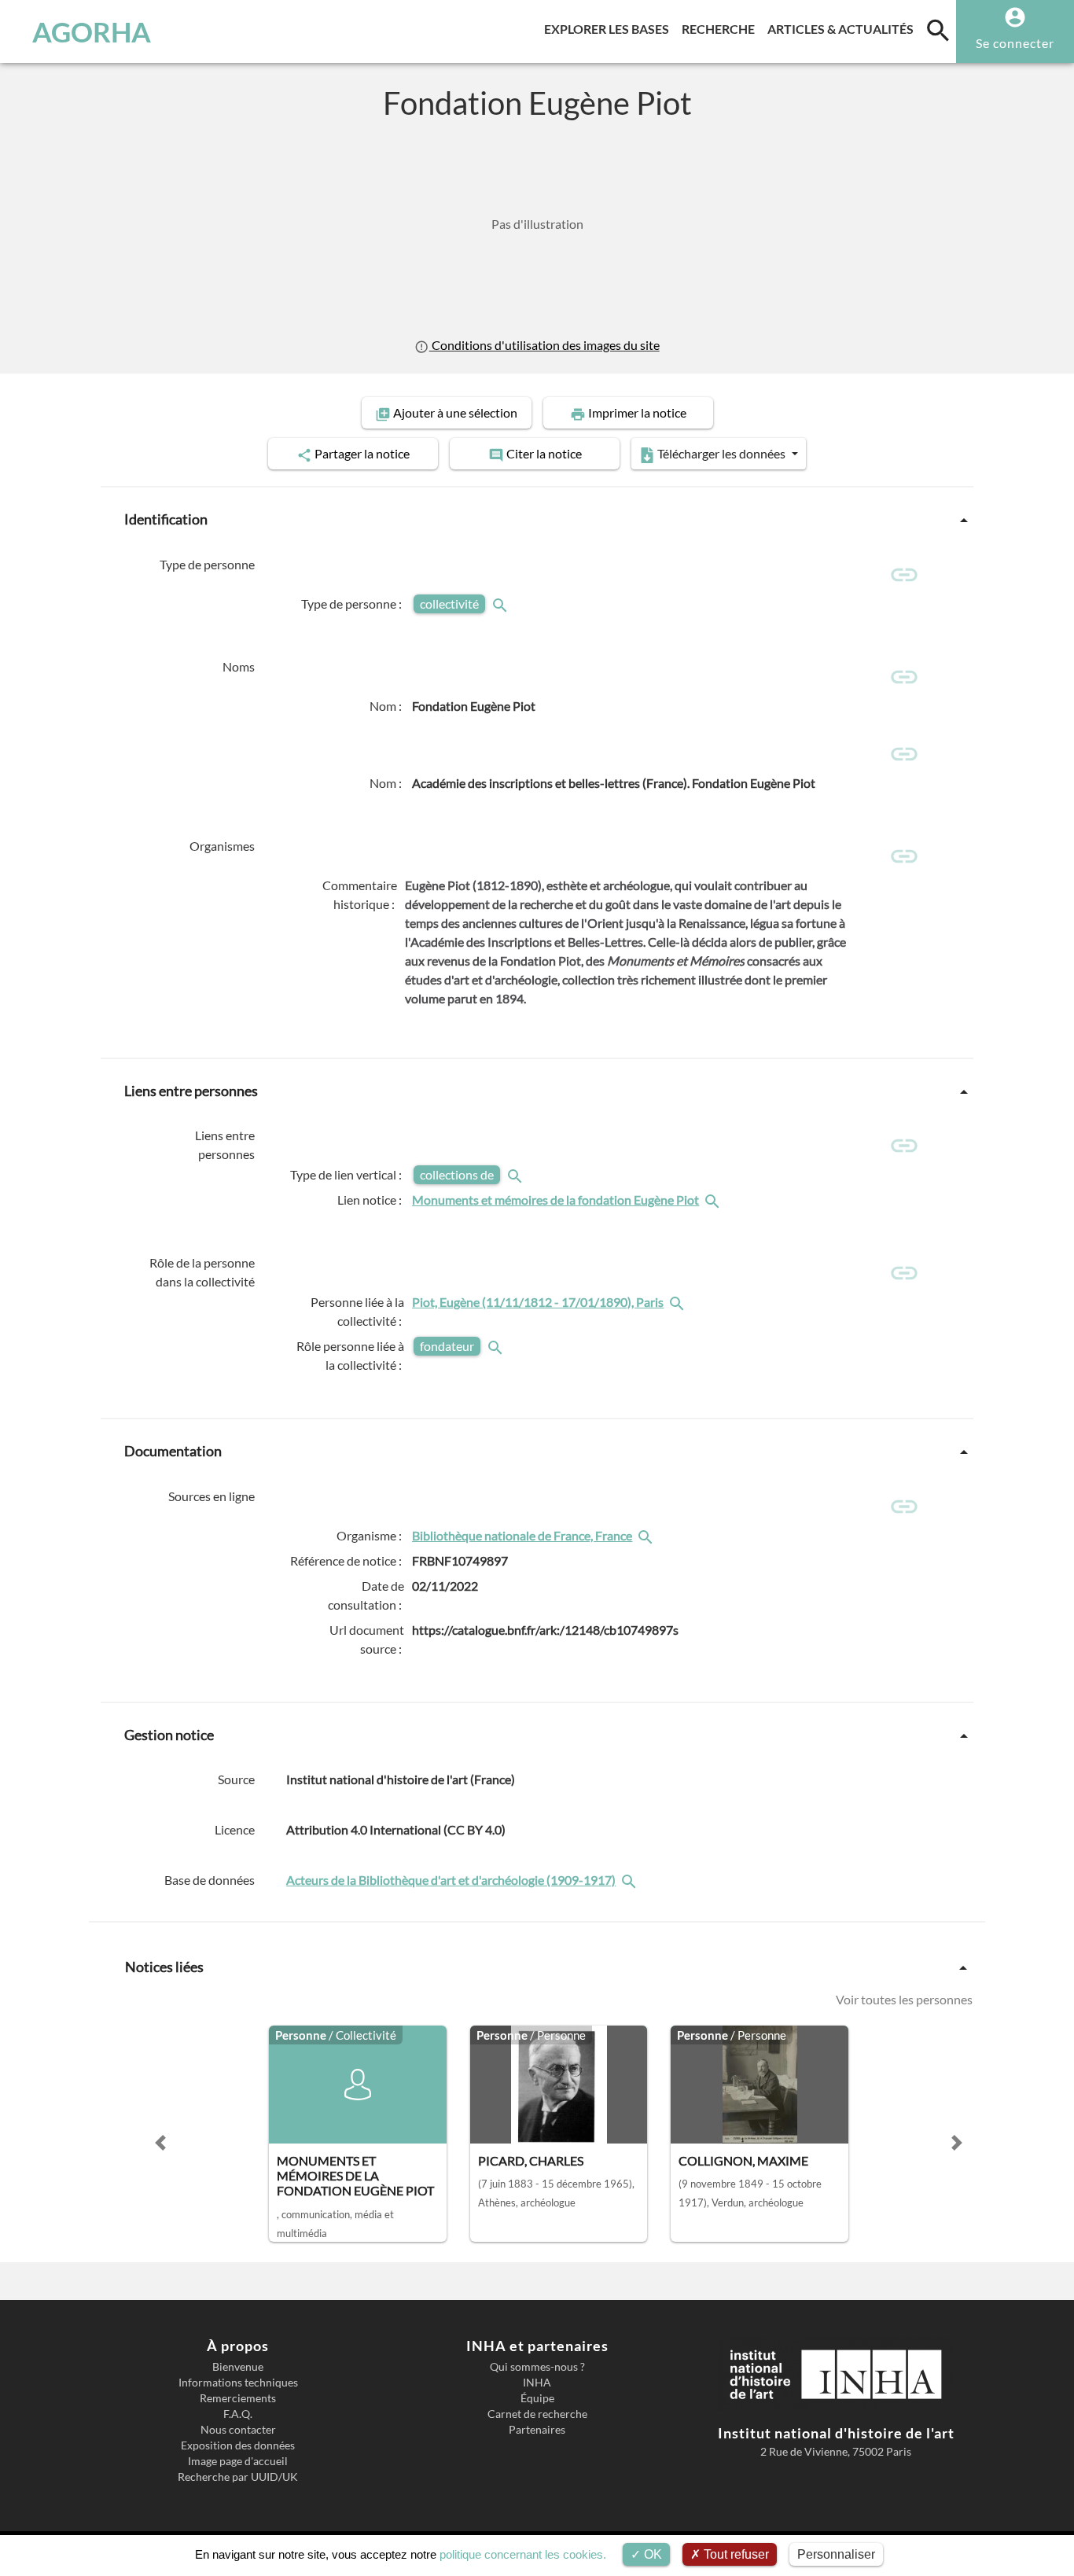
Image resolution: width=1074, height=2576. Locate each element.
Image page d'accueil (238, 2461)
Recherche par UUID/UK (238, 2477)
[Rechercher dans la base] (631, 1880)
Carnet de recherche (537, 2414)
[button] (160, 2143)
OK (651, 2554)
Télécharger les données (721, 453)
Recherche (721, 28)
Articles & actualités (844, 28)
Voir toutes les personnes (904, 1999)
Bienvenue (238, 2367)
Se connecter (1015, 43)
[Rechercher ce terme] (502, 604)
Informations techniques (238, 2383)
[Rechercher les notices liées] (714, 1200)
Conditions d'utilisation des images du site (544, 345)
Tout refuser (735, 2554)
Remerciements (238, 2398)
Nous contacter (238, 2430)
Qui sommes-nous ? (537, 2367)
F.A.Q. (238, 2414)
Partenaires (537, 2430)
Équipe (537, 2398)
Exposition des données (238, 2445)
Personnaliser (836, 2554)
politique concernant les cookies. (523, 2554)
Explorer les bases (610, 28)
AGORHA (92, 31)
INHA (537, 2383)
